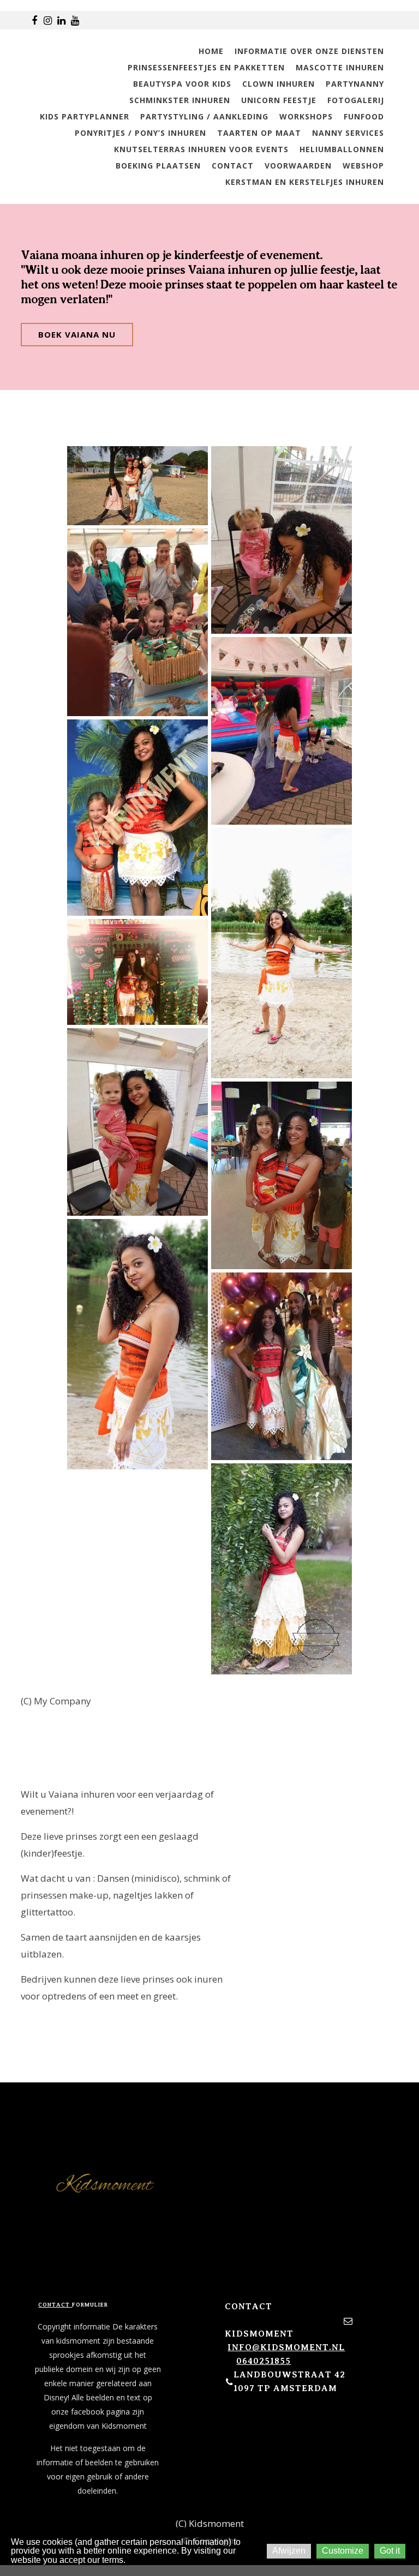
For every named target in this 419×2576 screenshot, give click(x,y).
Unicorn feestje (279, 100)
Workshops (306, 116)
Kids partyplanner (85, 116)
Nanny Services (348, 133)
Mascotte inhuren (340, 67)
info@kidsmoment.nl (286, 2347)
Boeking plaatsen (158, 166)
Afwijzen (289, 2551)
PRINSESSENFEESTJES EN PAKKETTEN (206, 67)
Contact (233, 166)
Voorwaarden (298, 166)
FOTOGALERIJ (356, 100)
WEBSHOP (363, 166)
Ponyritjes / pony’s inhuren (140, 133)
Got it (390, 2551)
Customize (343, 2551)
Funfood (364, 116)
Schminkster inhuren (180, 100)
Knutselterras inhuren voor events (201, 149)
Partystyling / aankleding (204, 116)
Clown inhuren (279, 84)
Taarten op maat (259, 133)
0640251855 (264, 2361)
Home (211, 51)
